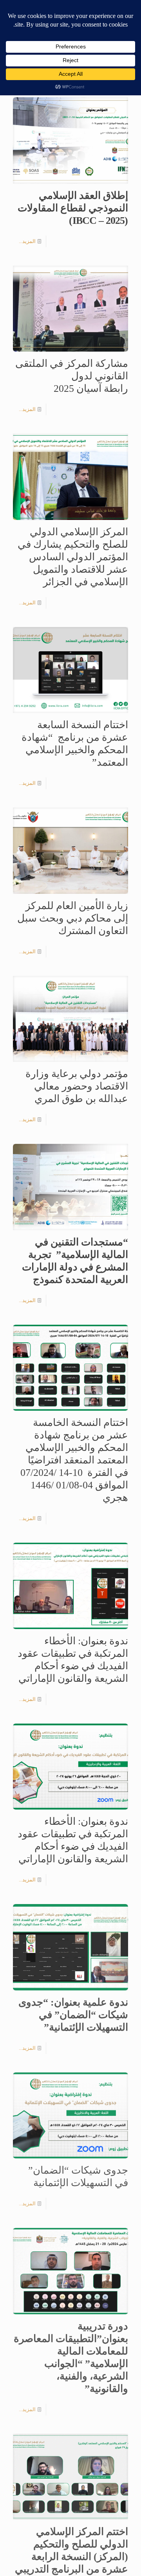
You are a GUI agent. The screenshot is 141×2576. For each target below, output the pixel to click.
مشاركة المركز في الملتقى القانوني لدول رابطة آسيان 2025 (72, 376)
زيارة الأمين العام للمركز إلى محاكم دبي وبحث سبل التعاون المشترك (73, 918)
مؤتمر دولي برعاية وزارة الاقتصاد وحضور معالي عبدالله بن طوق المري (77, 1086)
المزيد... (27, 241)
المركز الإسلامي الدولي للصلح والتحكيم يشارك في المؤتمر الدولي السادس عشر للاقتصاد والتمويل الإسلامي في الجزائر (73, 557)
